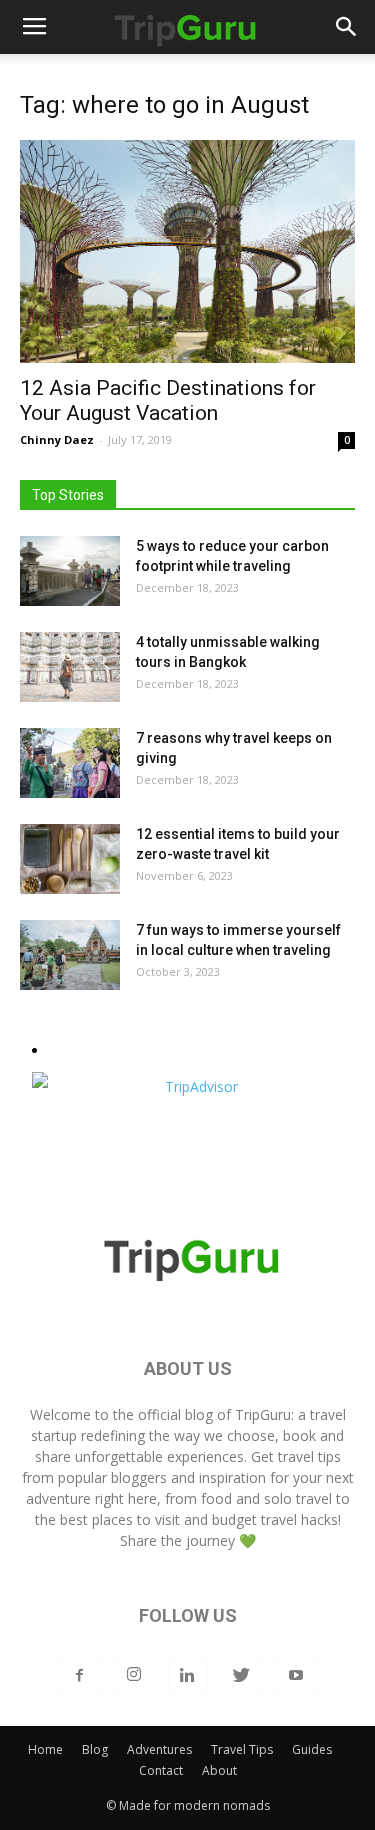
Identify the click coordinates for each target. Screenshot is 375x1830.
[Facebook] (80, 1676)
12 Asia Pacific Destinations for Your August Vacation (168, 400)
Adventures (159, 1749)
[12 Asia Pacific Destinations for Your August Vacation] (187, 251)
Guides (312, 1749)
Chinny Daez (57, 439)
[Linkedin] (188, 1676)
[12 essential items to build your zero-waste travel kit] (70, 859)
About (219, 1770)
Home (45, 1749)
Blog (95, 1749)
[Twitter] (242, 1676)
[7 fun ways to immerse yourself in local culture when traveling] (70, 955)
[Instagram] (134, 1676)
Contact (161, 1770)
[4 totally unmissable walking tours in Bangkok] (70, 667)
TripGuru (263, 1414)
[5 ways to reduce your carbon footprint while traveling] (70, 571)
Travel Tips (242, 1749)
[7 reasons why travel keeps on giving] (70, 763)
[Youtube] (296, 1676)
